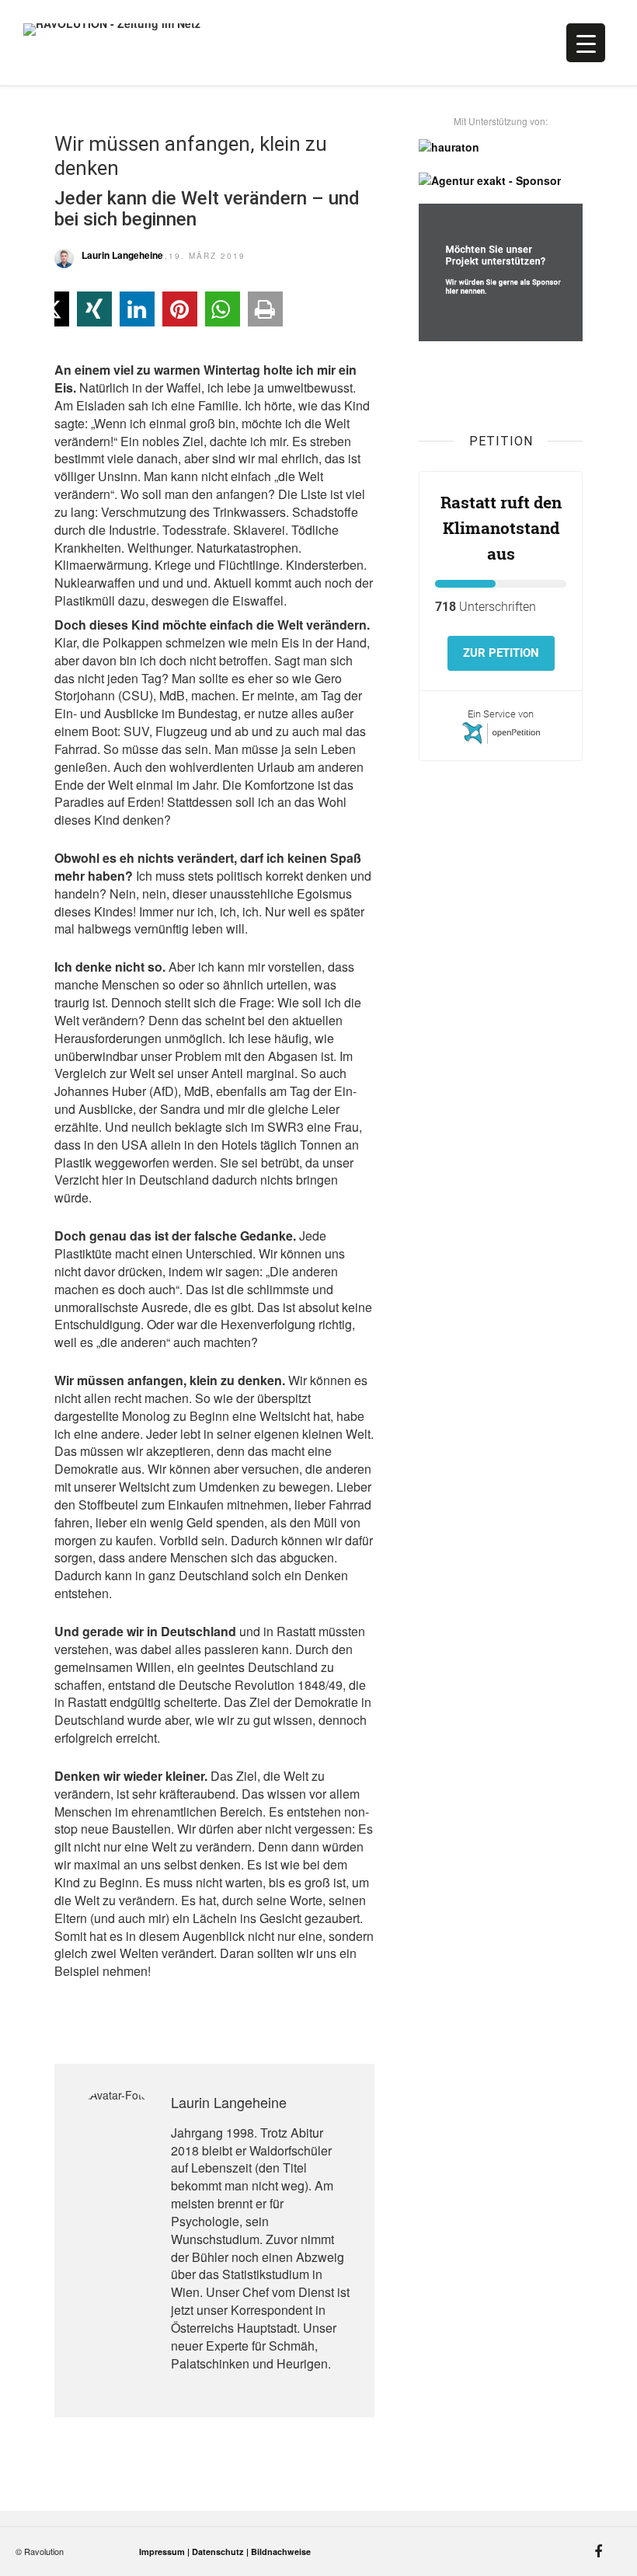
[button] (94, 309)
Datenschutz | (221, 2552)
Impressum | (165, 2552)
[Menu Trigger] (586, 43)
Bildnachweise (281, 2552)
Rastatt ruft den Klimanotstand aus (501, 528)
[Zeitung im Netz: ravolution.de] (238, 47)
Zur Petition (501, 653)
